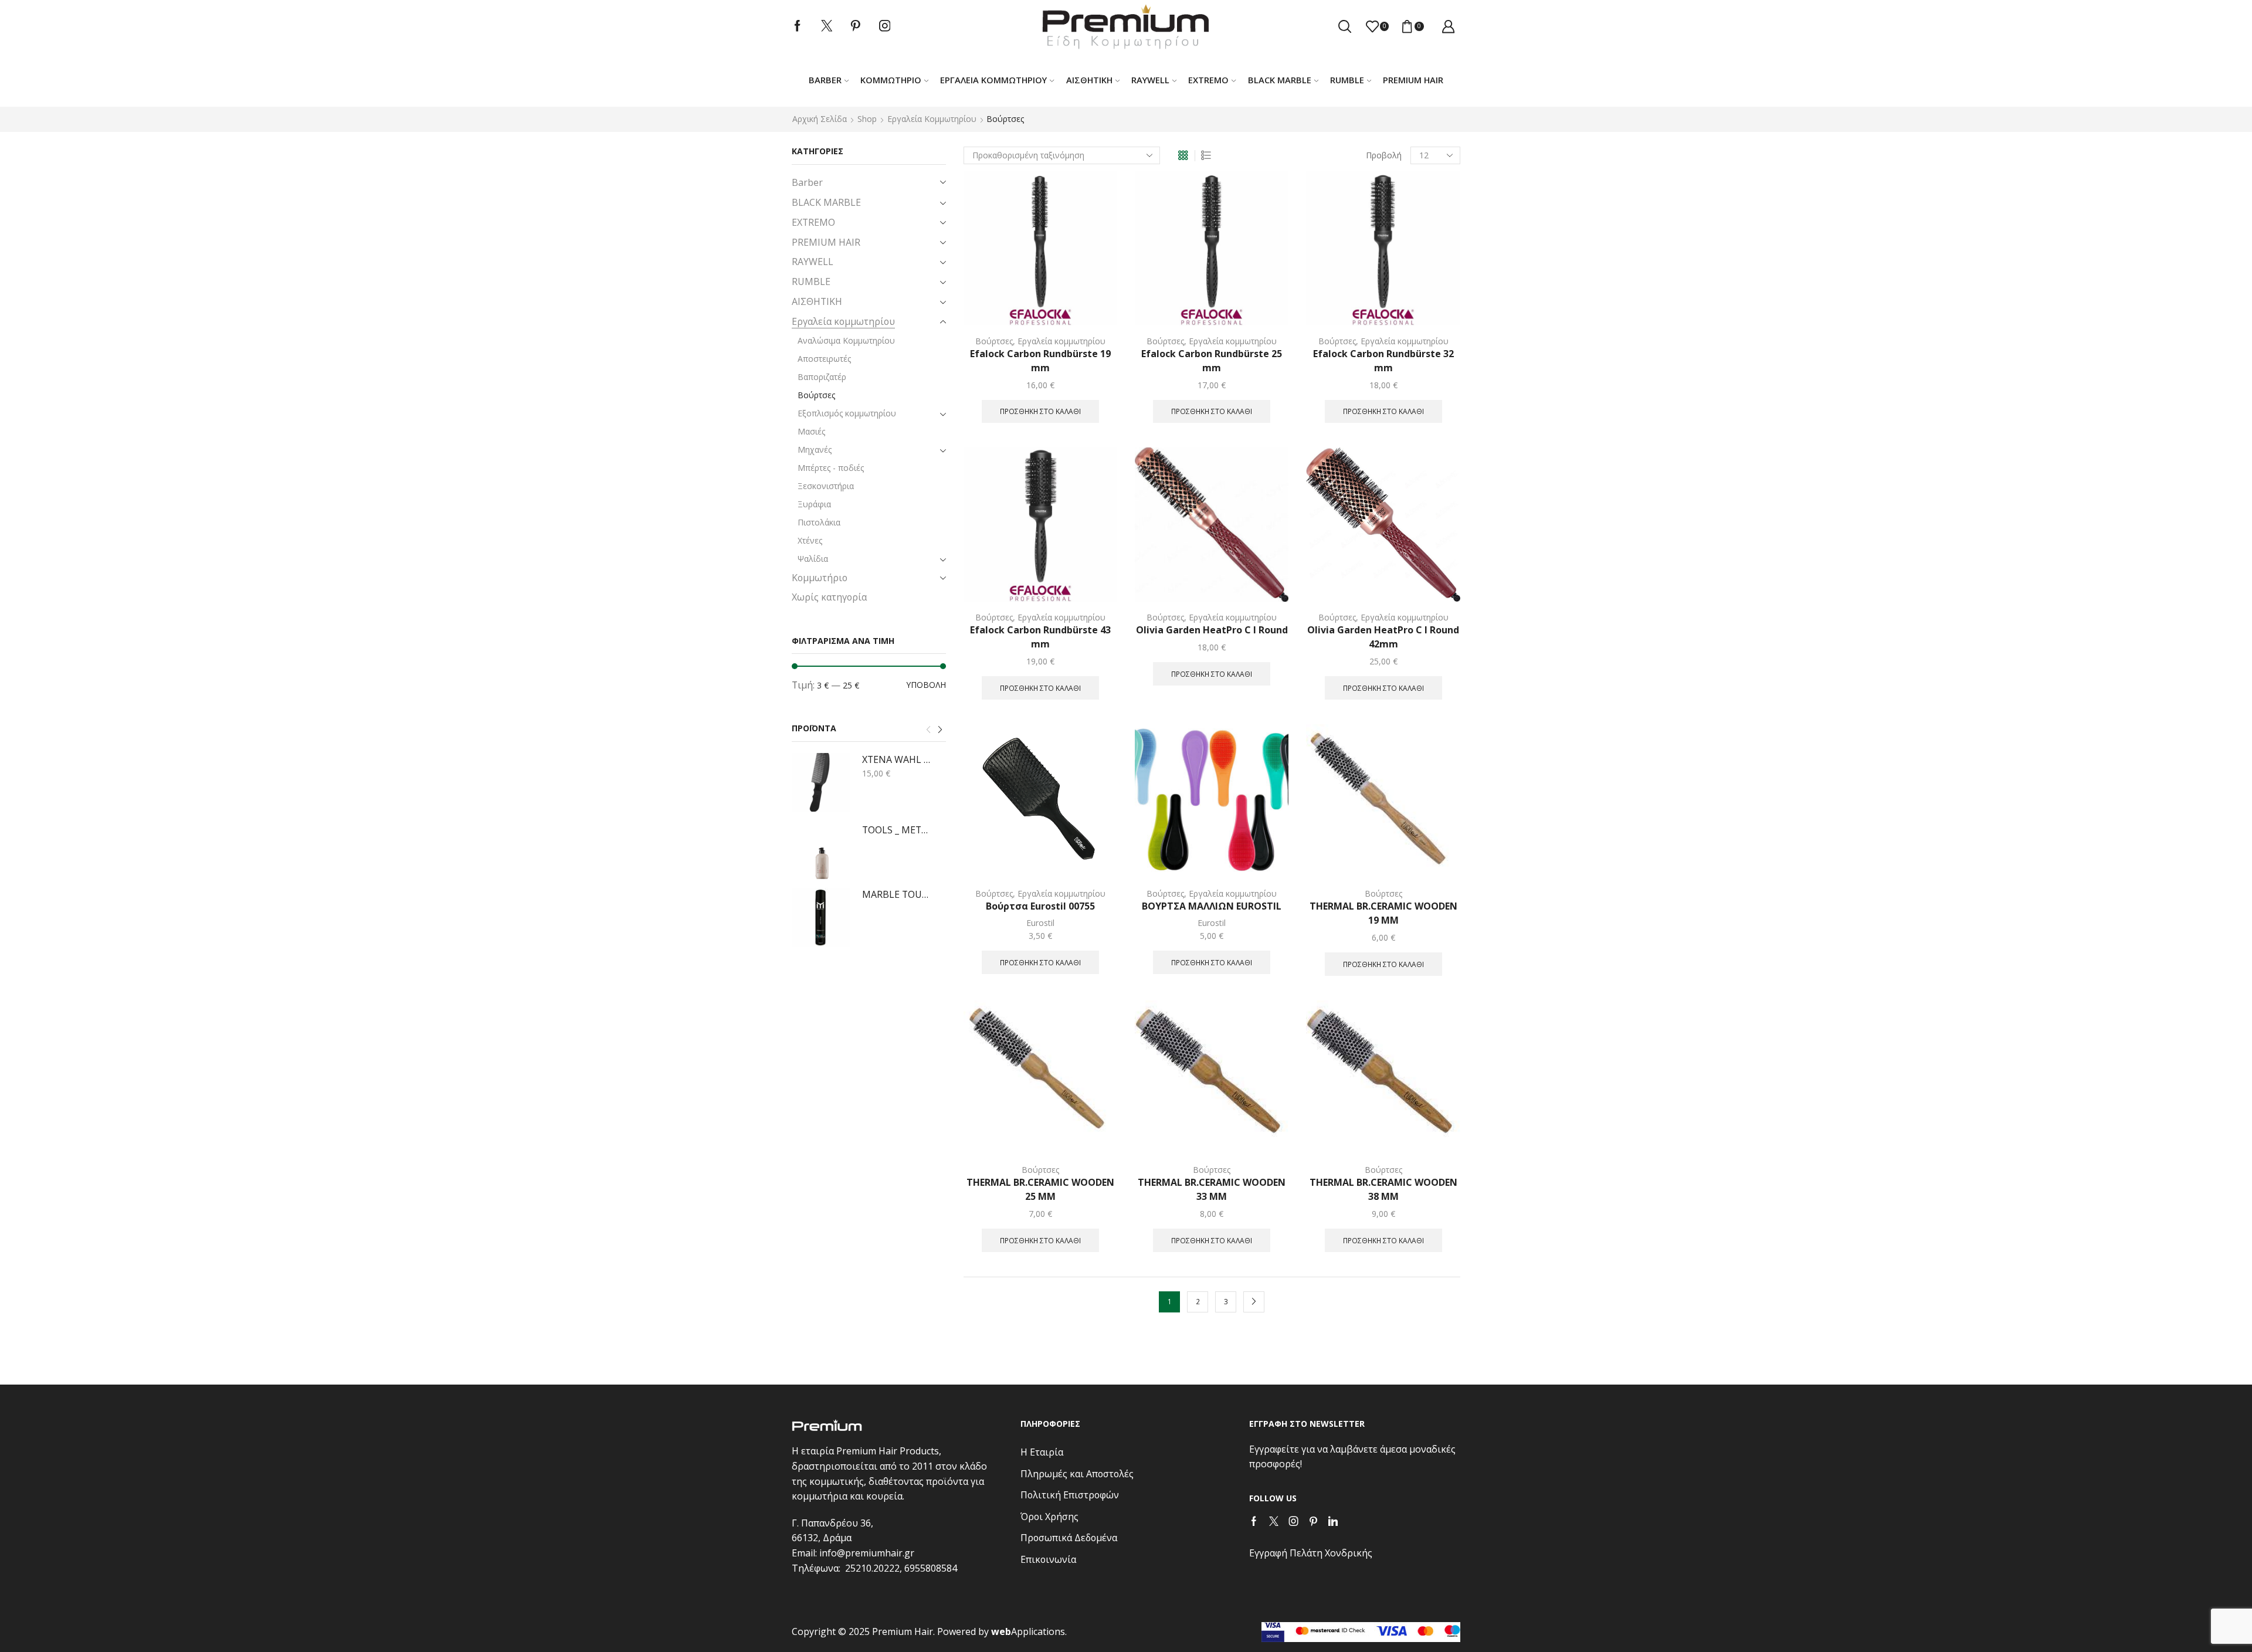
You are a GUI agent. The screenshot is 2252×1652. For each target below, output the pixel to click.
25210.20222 (872, 1568)
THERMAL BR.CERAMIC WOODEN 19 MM (1383, 913)
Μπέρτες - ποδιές (831, 468)
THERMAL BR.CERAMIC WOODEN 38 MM (1383, 1189)
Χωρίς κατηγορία (829, 597)
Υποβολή (926, 685)
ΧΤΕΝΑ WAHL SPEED (897, 759)
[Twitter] (827, 26)
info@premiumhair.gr (867, 1553)
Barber (825, 80)
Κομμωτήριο (891, 80)
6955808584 (931, 1568)
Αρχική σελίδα (820, 119)
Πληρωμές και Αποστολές (1077, 1474)
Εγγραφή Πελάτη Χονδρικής (1311, 1553)
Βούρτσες (994, 341)
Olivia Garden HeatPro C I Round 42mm (1383, 637)
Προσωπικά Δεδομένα (1069, 1538)
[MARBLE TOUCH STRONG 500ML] (821, 917)
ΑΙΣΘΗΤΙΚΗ (1089, 80)
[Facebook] (798, 26)
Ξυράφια (814, 504)
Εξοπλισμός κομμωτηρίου (847, 413)
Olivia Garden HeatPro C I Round (1212, 630)
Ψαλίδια (813, 559)
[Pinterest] (856, 26)
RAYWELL (1150, 80)
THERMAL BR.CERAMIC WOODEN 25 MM (1040, 1189)
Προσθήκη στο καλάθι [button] (1040, 411)
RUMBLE (1347, 80)
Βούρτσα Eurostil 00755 (1040, 906)
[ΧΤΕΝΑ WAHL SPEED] (821, 782)
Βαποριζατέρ (822, 377)
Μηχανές (815, 450)
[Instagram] (885, 26)
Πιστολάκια (819, 522)
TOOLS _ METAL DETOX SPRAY (897, 830)
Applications (1028, 1631)
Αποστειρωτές (824, 359)
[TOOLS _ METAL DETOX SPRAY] (821, 853)
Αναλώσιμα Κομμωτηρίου (846, 340)
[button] (928, 730)
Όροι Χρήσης (1049, 1517)
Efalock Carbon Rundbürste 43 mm (1040, 637)
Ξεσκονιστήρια (826, 486)
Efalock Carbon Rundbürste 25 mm (1212, 361)
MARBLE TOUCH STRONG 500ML (897, 894)
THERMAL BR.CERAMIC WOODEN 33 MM (1212, 1189)
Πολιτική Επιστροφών (1070, 1495)
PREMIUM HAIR (1413, 80)
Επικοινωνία (1048, 1559)
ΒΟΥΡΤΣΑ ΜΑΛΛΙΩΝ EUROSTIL (1212, 906)
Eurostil (1040, 923)
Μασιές (811, 431)
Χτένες (810, 540)
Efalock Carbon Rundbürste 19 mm (1040, 361)
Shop (867, 119)
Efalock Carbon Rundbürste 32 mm (1383, 361)
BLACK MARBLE (1280, 80)
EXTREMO (1208, 80)
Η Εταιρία (1042, 1452)
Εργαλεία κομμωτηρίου (993, 80)
